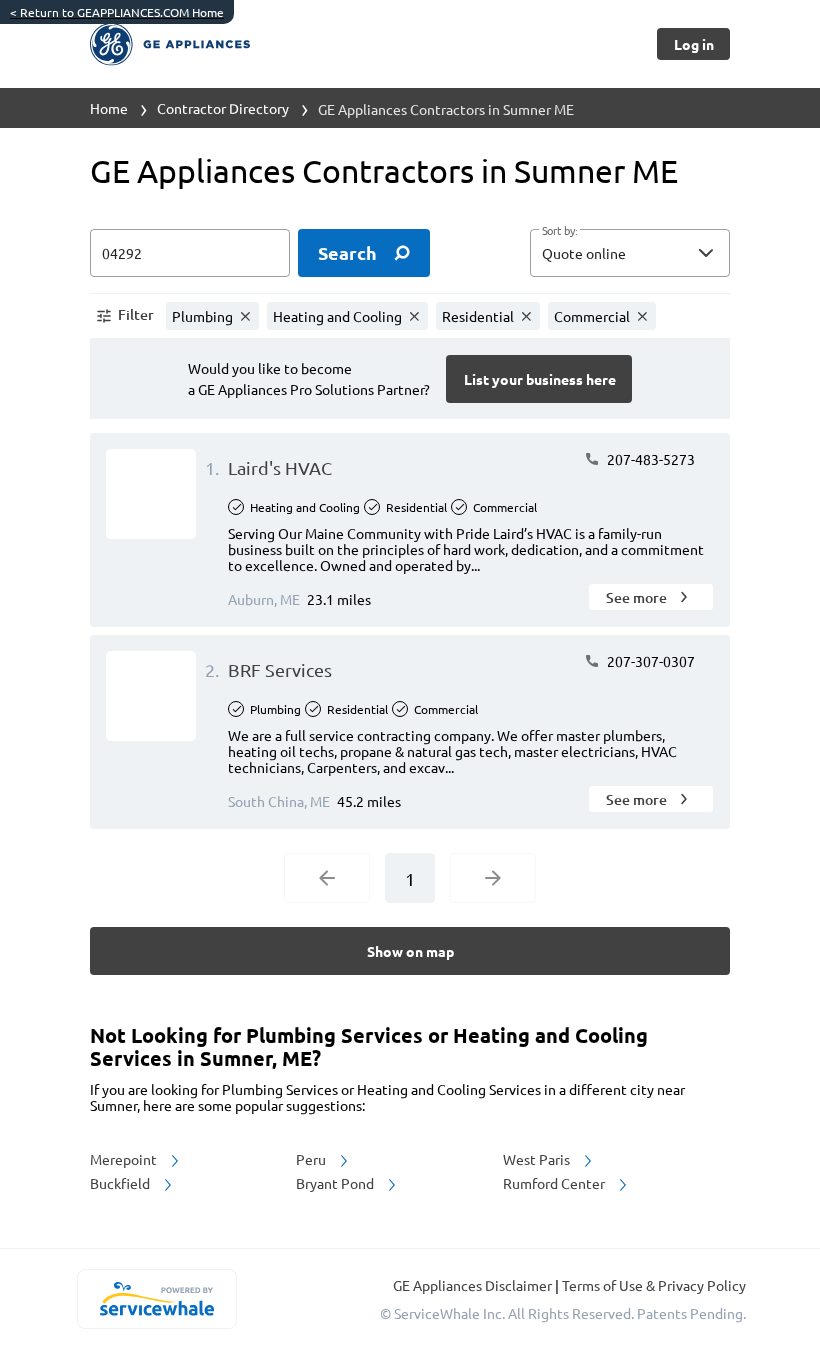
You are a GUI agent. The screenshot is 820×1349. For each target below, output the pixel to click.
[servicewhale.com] (156, 1299)
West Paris (538, 1159)
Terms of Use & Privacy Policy (654, 1285)
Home (109, 108)
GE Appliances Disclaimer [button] (474, 1285)
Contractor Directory (223, 108)
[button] (630, 253)
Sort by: (559, 231)
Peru (312, 1159)
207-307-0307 (649, 661)
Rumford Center (555, 1183)
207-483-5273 (649, 459)
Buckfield (121, 1183)
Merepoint (125, 1159)
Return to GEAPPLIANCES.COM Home (117, 12)
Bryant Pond (336, 1183)
